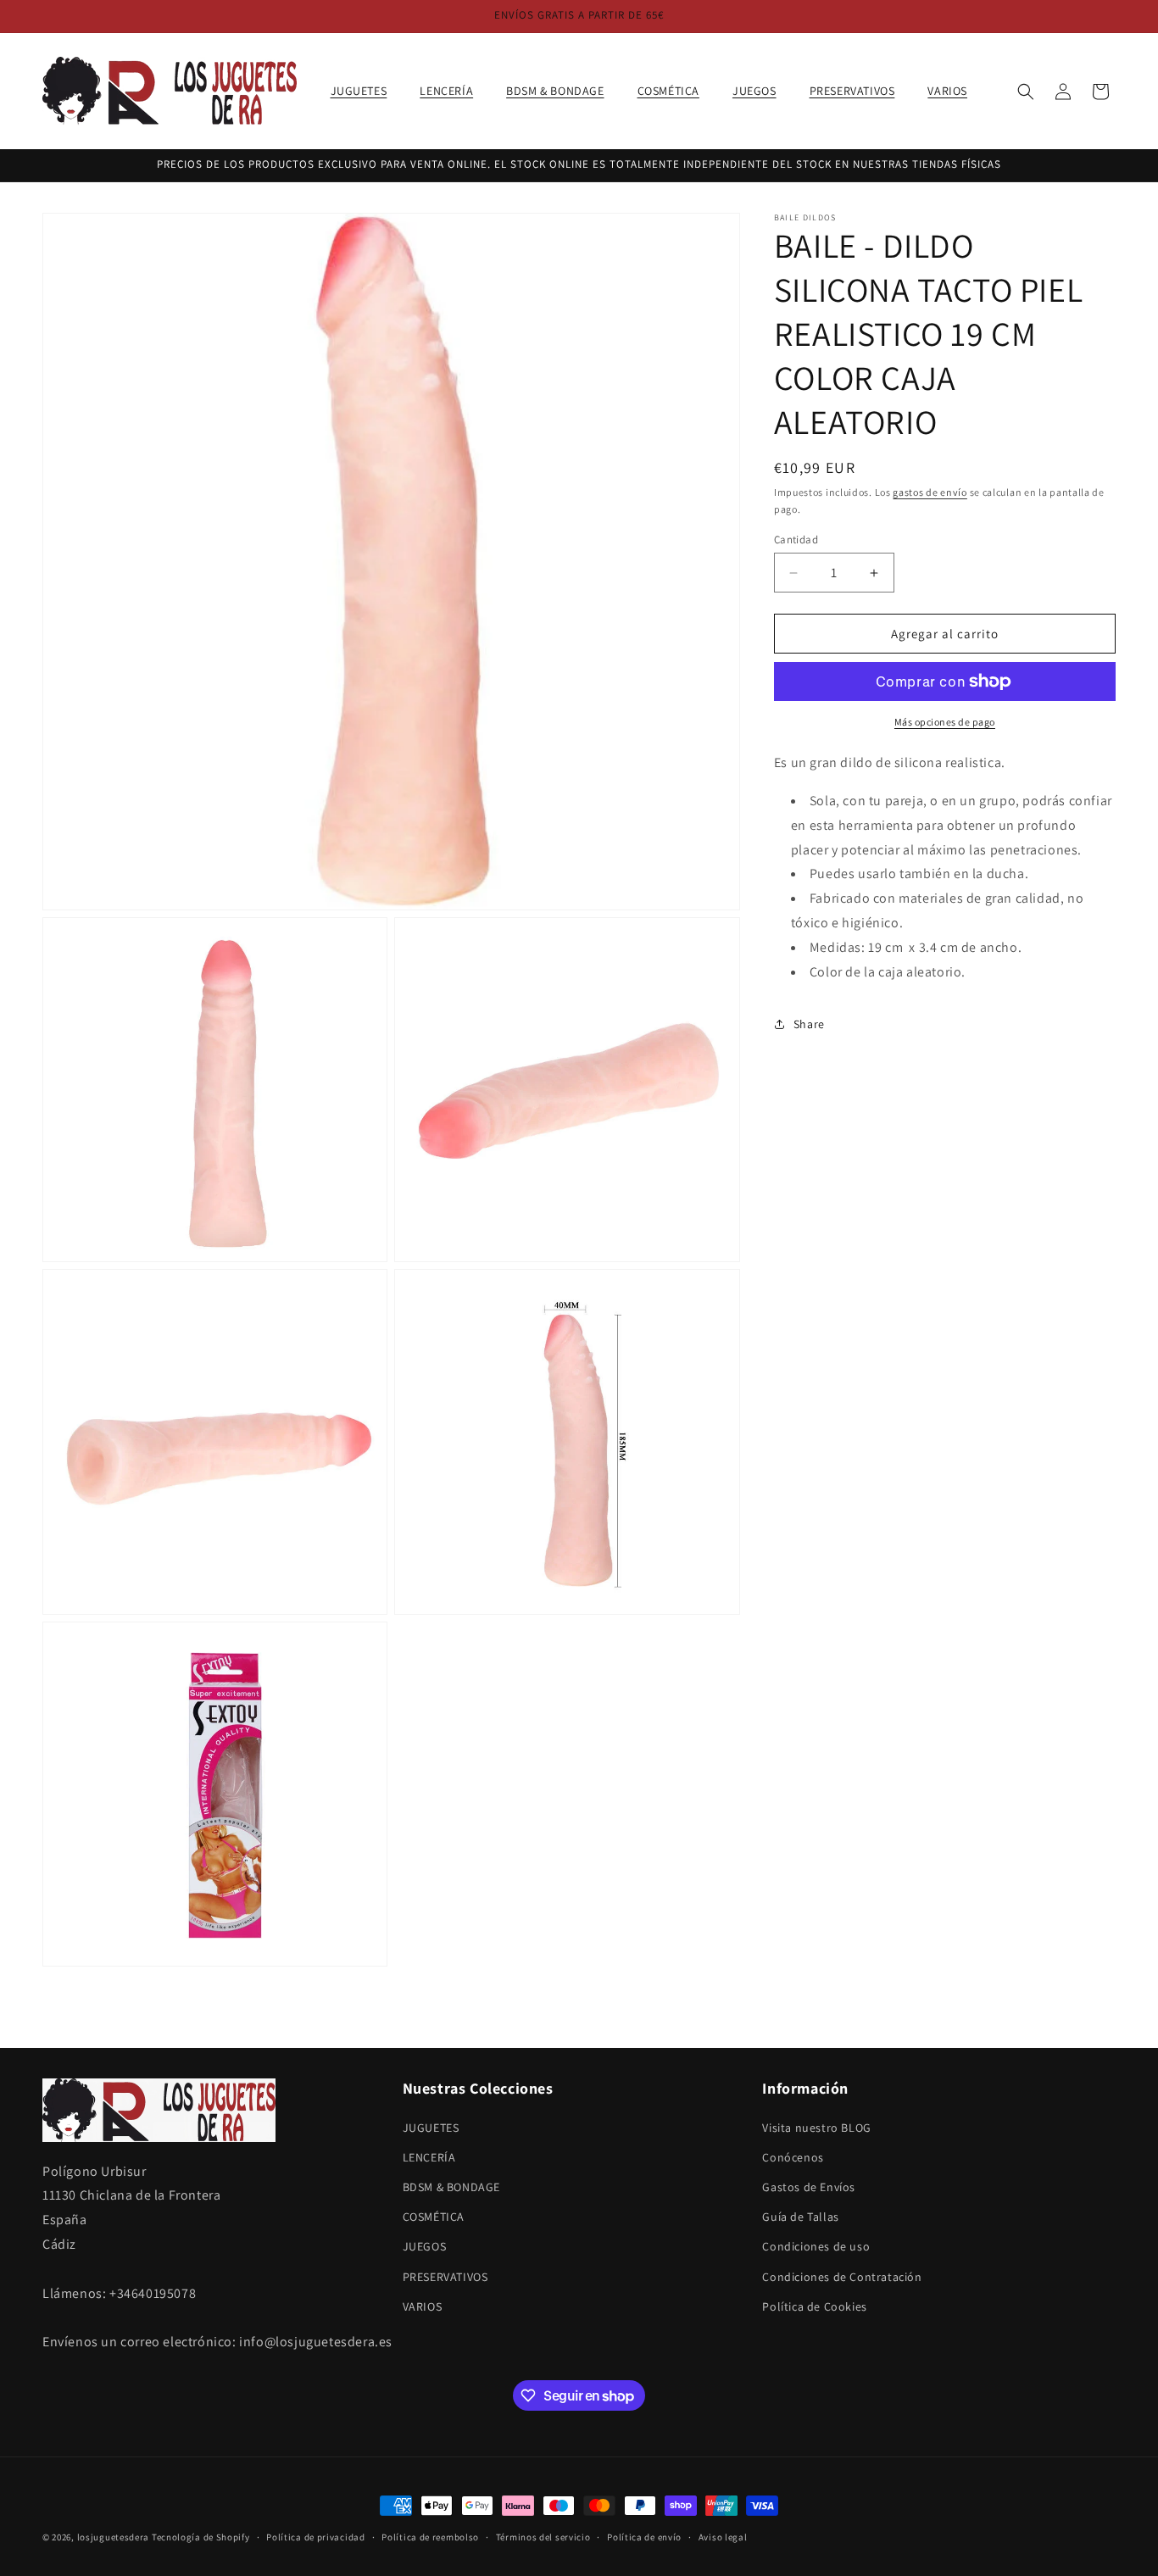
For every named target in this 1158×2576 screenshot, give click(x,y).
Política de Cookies (814, 2306)
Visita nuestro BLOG (816, 2128)
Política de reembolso (430, 2537)
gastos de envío (930, 492)
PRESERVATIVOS (445, 2277)
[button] (365, 91)
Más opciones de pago (945, 722)
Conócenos (793, 2157)
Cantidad (796, 540)
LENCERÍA (429, 2157)
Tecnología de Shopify (201, 2537)
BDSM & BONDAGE (451, 2187)
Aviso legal (723, 2537)
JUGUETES (431, 2128)
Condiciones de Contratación (842, 2277)
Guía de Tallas (800, 2217)
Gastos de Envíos (809, 2187)
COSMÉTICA (434, 2217)
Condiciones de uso (816, 2246)
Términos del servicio (543, 2537)
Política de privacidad (315, 2537)
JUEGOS (425, 2246)
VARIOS (423, 2306)
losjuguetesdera (114, 2537)
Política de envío (644, 2537)
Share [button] (809, 1024)
